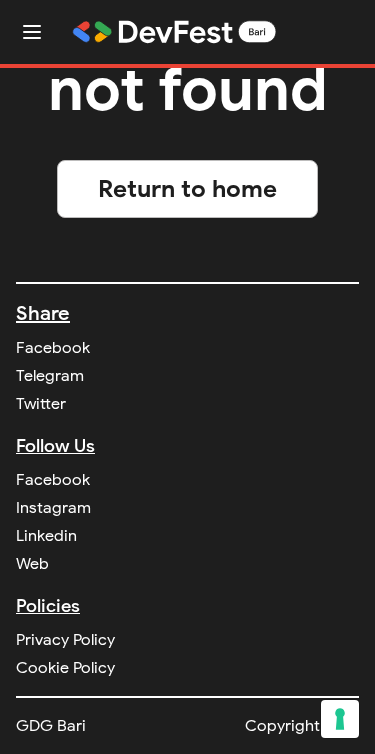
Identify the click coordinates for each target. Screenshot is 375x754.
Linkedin (46, 536)
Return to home (187, 189)
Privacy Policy (65, 640)
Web (32, 564)
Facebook (53, 348)
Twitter (41, 404)
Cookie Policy (65, 668)
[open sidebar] (32, 32)
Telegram (50, 376)
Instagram (53, 508)
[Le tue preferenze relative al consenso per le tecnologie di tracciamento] (340, 719)
